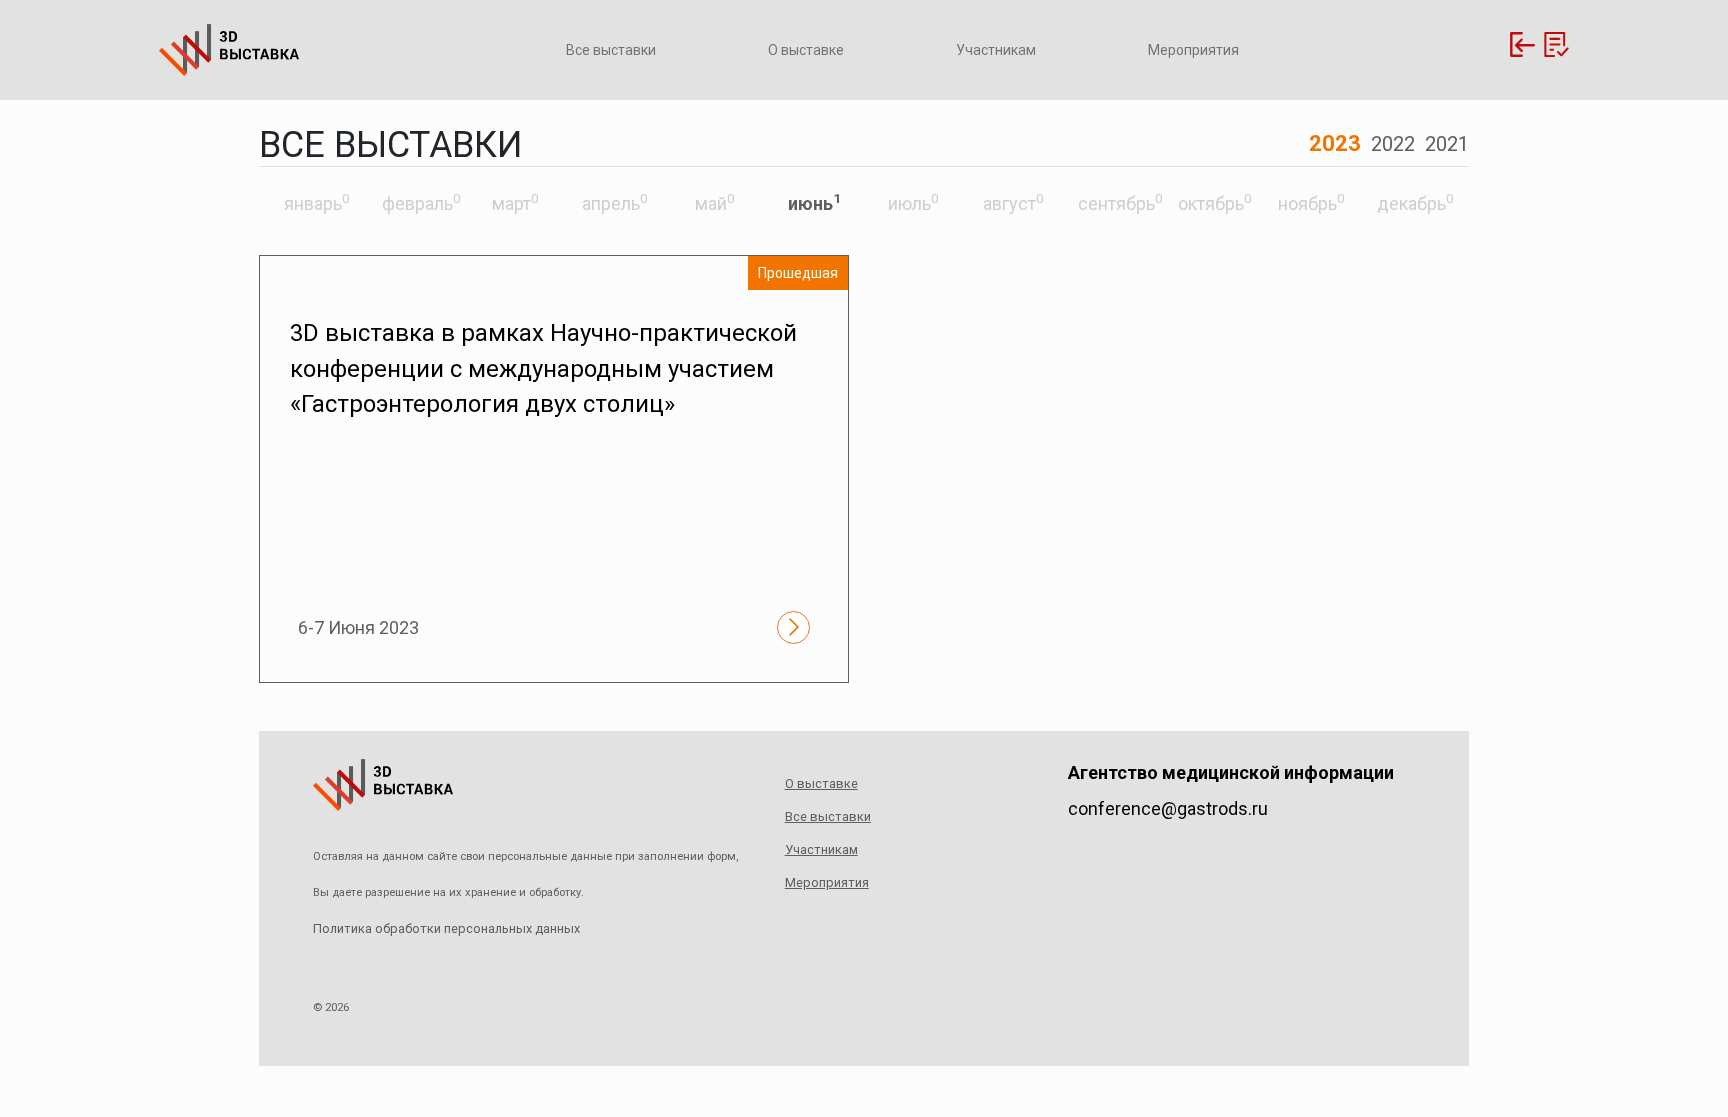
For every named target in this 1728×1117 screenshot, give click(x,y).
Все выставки (611, 50)
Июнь (814, 203)
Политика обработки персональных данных (446, 928)
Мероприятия (1193, 50)
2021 (1447, 144)
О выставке (806, 50)
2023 (1335, 143)
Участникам (996, 50)
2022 (1393, 144)
